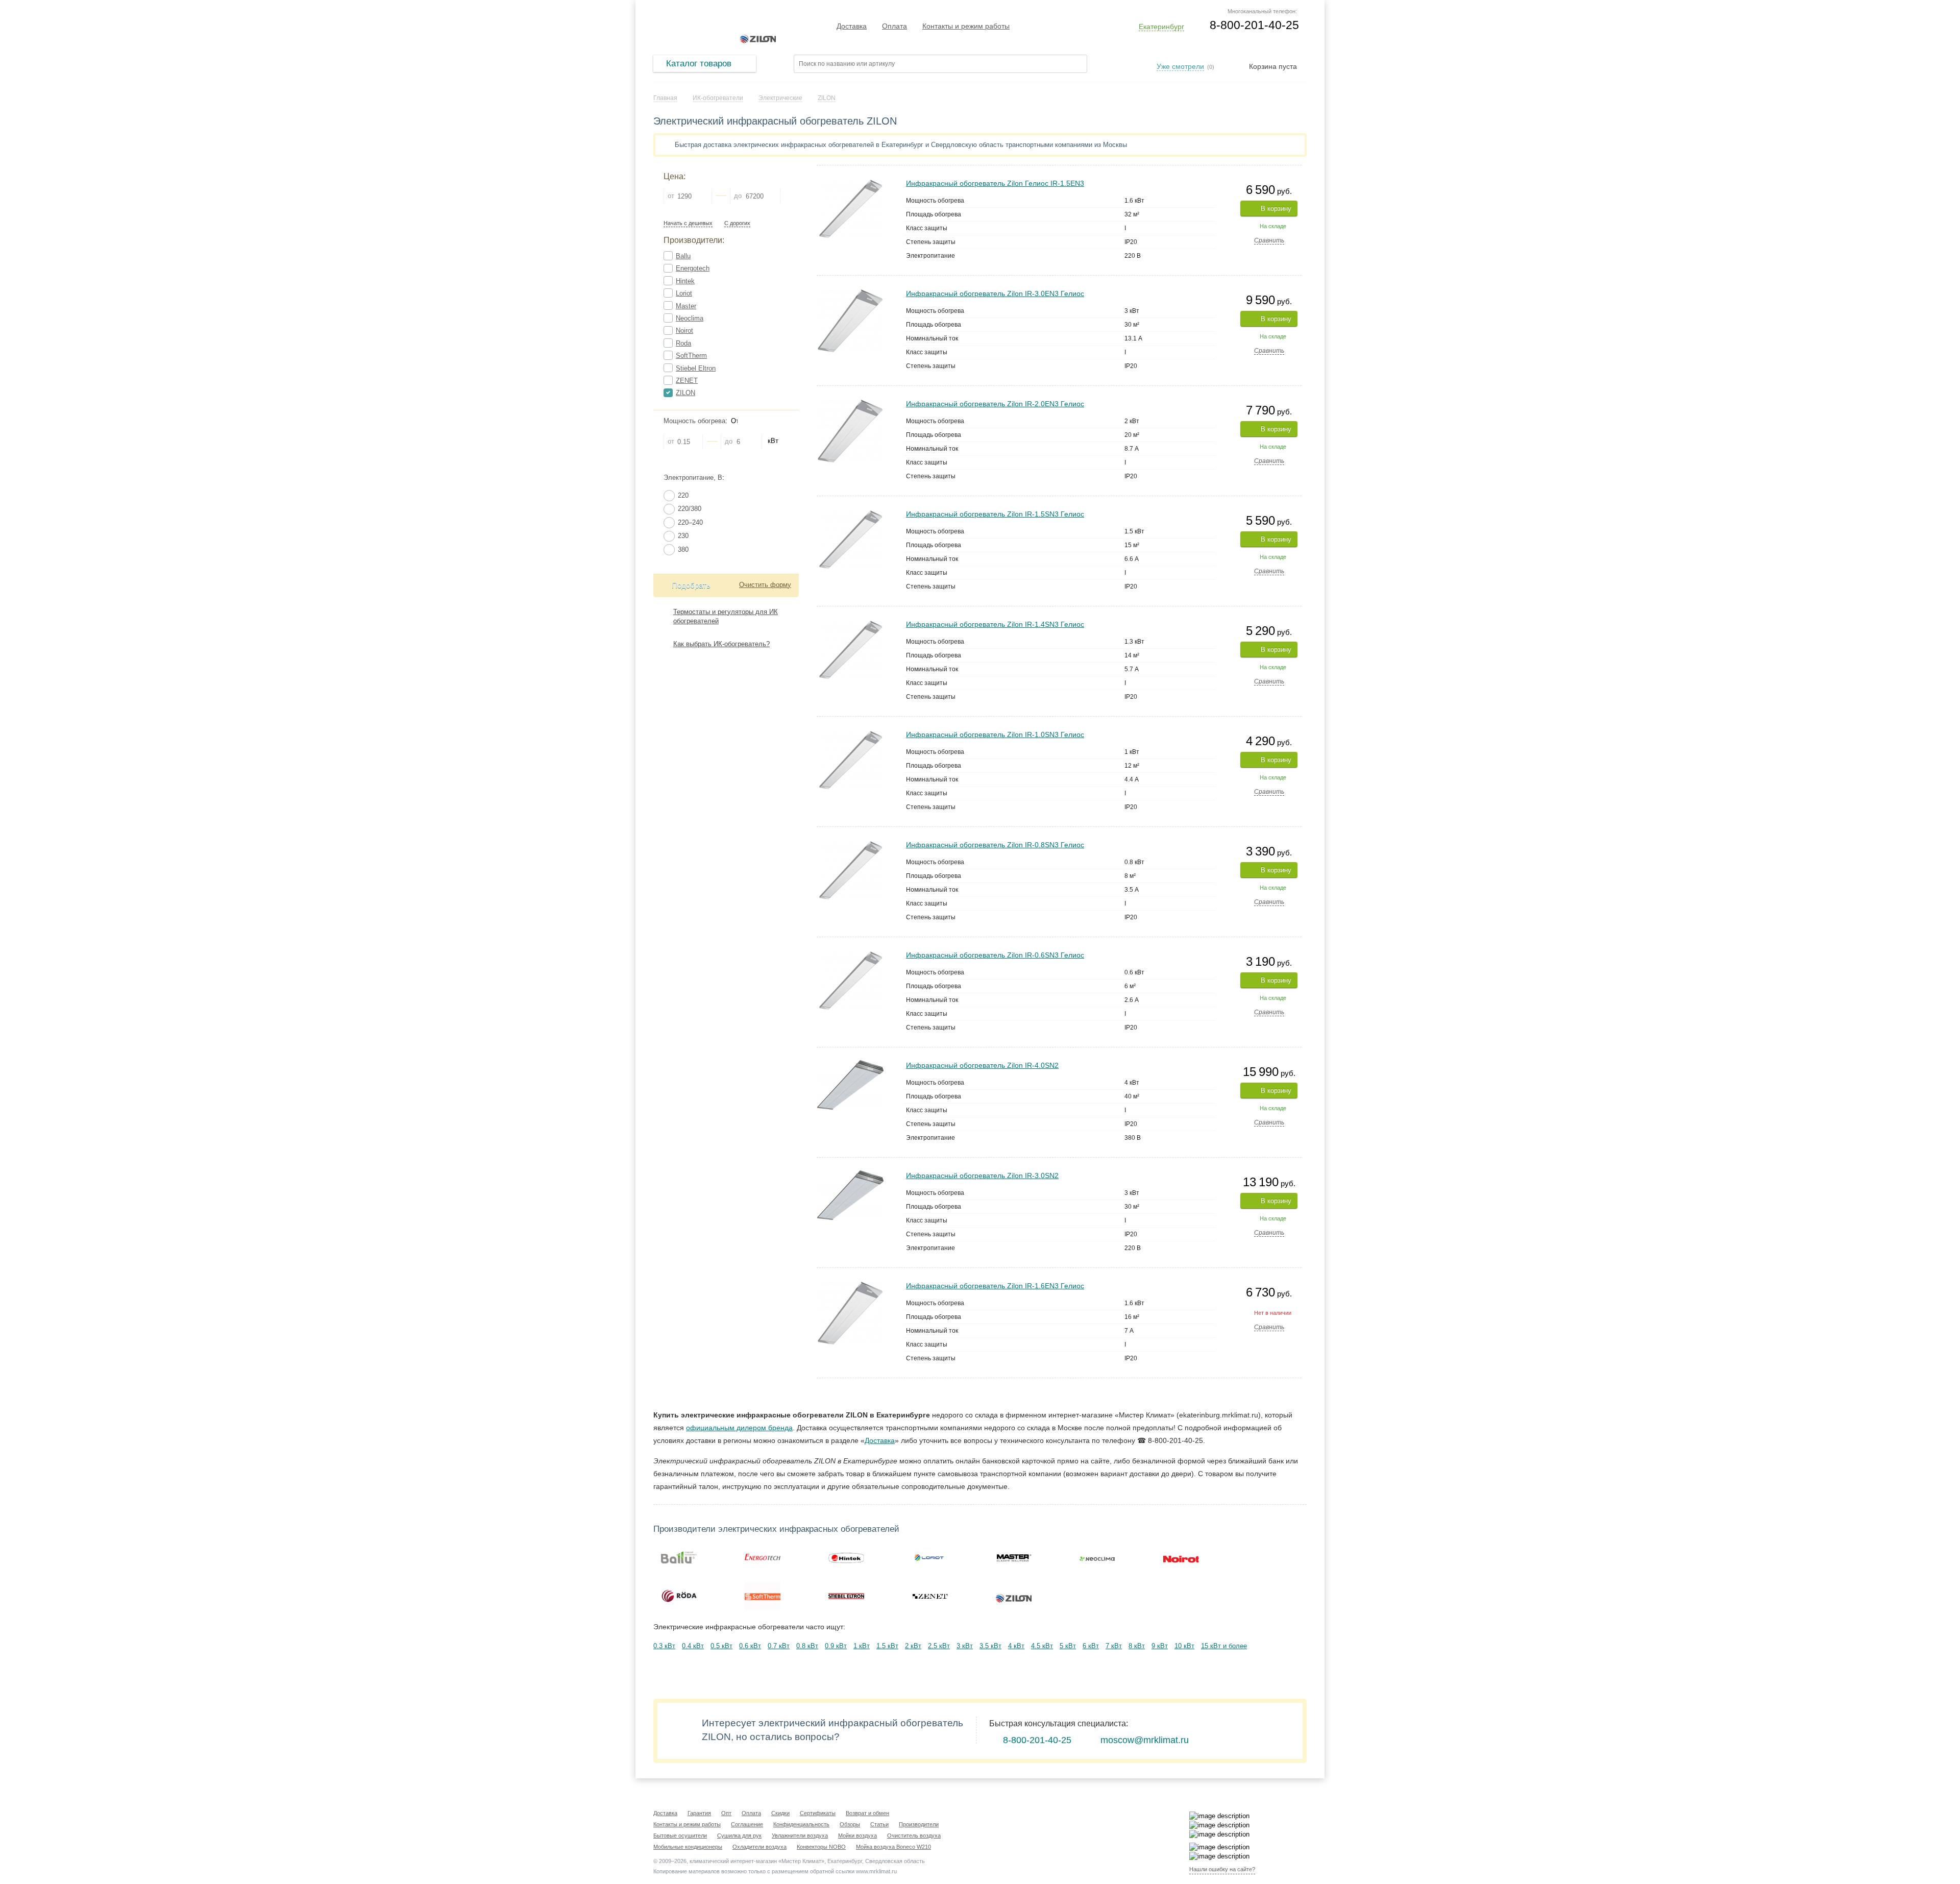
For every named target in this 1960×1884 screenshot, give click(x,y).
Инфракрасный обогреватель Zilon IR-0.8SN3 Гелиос (995, 845)
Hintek (685, 281)
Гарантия (699, 1813)
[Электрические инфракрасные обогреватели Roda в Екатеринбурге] (679, 1596)
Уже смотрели (1180, 66)
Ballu (683, 256)
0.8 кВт (807, 1646)
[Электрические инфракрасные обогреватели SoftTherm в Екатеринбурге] (763, 1596)
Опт (726, 1813)
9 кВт (1160, 1646)
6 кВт (1091, 1646)
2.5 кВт (939, 1646)
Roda (683, 343)
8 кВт (1137, 1646)
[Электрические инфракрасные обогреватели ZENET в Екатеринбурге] (930, 1596)
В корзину (1276, 209)
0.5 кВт (721, 1646)
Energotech (693, 268)
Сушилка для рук (739, 1836)
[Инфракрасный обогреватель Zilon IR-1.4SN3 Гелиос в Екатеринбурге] (850, 623)
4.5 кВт (1042, 1646)
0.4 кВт (693, 1646)
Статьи (879, 1824)
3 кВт (965, 1646)
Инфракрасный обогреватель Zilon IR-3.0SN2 (982, 1176)
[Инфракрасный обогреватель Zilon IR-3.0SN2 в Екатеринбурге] (850, 1175)
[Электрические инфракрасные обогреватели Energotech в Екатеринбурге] (763, 1557)
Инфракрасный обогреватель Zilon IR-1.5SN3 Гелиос (995, 514)
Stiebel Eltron (696, 368)
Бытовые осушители (680, 1836)
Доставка (852, 26)
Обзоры (850, 1824)
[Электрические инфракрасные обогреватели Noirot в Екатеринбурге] (1181, 1557)
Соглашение (747, 1824)
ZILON (685, 393)
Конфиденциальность (801, 1824)
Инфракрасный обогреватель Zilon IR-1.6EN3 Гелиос (995, 1286)
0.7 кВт (779, 1646)
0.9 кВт (836, 1646)
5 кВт (1068, 1646)
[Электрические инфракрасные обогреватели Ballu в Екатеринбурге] (679, 1557)
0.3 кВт (664, 1646)
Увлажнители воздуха (800, 1836)
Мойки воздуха (857, 1836)
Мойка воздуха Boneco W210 (893, 1847)
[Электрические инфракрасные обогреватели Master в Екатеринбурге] (1014, 1557)
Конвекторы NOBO (821, 1847)
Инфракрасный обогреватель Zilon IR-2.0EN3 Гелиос (995, 404)
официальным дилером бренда (739, 1428)
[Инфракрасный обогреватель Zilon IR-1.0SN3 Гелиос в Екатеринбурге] (850, 734)
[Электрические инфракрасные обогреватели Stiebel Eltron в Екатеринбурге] (846, 1596)
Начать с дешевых (688, 223)
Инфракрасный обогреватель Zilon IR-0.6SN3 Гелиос (995, 955)
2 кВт (913, 1646)
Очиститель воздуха (914, 1836)
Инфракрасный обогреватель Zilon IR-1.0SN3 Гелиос (995, 735)
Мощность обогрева (694, 421)
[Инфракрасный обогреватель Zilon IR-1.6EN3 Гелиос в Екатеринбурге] (850, 1285)
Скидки (780, 1813)
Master (686, 306)
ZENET (687, 381)
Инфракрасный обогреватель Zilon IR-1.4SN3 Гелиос (995, 624)
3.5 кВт (990, 1646)
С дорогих (737, 223)
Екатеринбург (1161, 27)
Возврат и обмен (867, 1813)
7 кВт (1114, 1646)
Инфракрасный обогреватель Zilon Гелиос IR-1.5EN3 (995, 183)
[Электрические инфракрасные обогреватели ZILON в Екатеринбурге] (1014, 1596)
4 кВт (1016, 1646)
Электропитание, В (693, 478)
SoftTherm (691, 356)
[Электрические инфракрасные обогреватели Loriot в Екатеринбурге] (930, 1557)
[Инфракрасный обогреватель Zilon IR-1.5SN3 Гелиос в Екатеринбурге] (850, 513)
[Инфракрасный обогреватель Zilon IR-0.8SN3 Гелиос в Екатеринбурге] (850, 844)
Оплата (895, 26)
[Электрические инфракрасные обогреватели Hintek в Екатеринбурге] (846, 1557)
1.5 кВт (887, 1646)
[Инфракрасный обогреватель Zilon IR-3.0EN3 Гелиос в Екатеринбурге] (850, 293)
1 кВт (862, 1646)
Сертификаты (818, 1813)
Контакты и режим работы (966, 26)
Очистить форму (765, 585)
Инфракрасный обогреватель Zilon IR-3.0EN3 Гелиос (995, 293)
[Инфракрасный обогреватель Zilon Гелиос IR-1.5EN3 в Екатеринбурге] (850, 182)
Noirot (684, 331)
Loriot (684, 293)
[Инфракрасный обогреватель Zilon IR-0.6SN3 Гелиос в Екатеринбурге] (850, 954)
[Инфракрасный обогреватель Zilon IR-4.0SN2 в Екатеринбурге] (850, 1065)
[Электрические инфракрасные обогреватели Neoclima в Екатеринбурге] (1097, 1557)
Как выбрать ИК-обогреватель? (721, 644)
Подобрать (691, 585)
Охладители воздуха (759, 1847)
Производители (919, 1824)
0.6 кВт (750, 1646)
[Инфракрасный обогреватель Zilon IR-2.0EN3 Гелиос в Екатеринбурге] (850, 403)
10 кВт (1184, 1646)
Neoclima (690, 318)
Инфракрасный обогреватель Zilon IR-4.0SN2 (982, 1065)
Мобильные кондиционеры (688, 1847)
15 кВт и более (1224, 1646)
